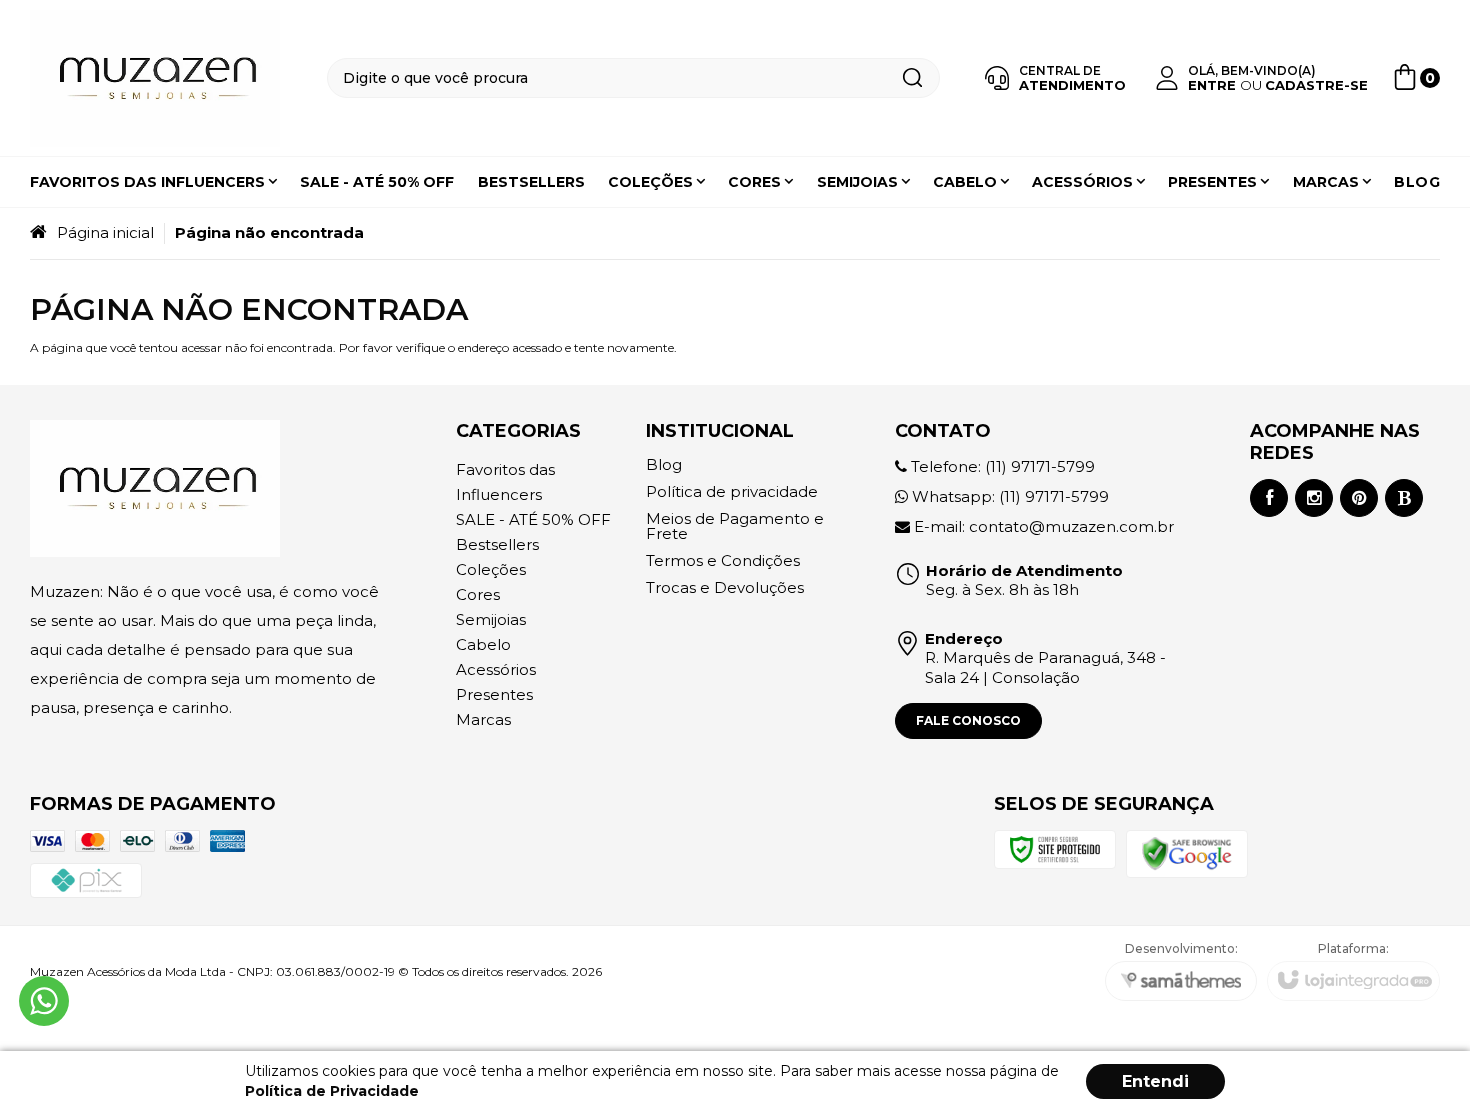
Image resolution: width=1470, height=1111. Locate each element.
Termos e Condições (723, 560)
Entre (1212, 85)
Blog (664, 464)
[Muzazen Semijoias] (155, 78)
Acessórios (496, 669)
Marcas (483, 719)
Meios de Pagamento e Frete (735, 526)
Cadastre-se (1316, 85)
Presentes (494, 694)
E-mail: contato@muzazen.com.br (1042, 526)
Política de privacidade (732, 491)
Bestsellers (497, 544)
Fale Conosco (968, 720)
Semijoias (491, 619)
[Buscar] (912, 78)
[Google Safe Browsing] (1187, 852)
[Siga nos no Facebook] (1269, 498)
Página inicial (105, 232)
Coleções (491, 569)
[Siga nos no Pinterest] (1359, 498)
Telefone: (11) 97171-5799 (1001, 466)
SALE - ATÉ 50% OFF (533, 519)
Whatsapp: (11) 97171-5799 (1008, 496)
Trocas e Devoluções (725, 587)
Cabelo (483, 644)
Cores (478, 594)
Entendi (1155, 1081)
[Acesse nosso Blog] (1404, 498)
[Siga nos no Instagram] (1314, 498)
